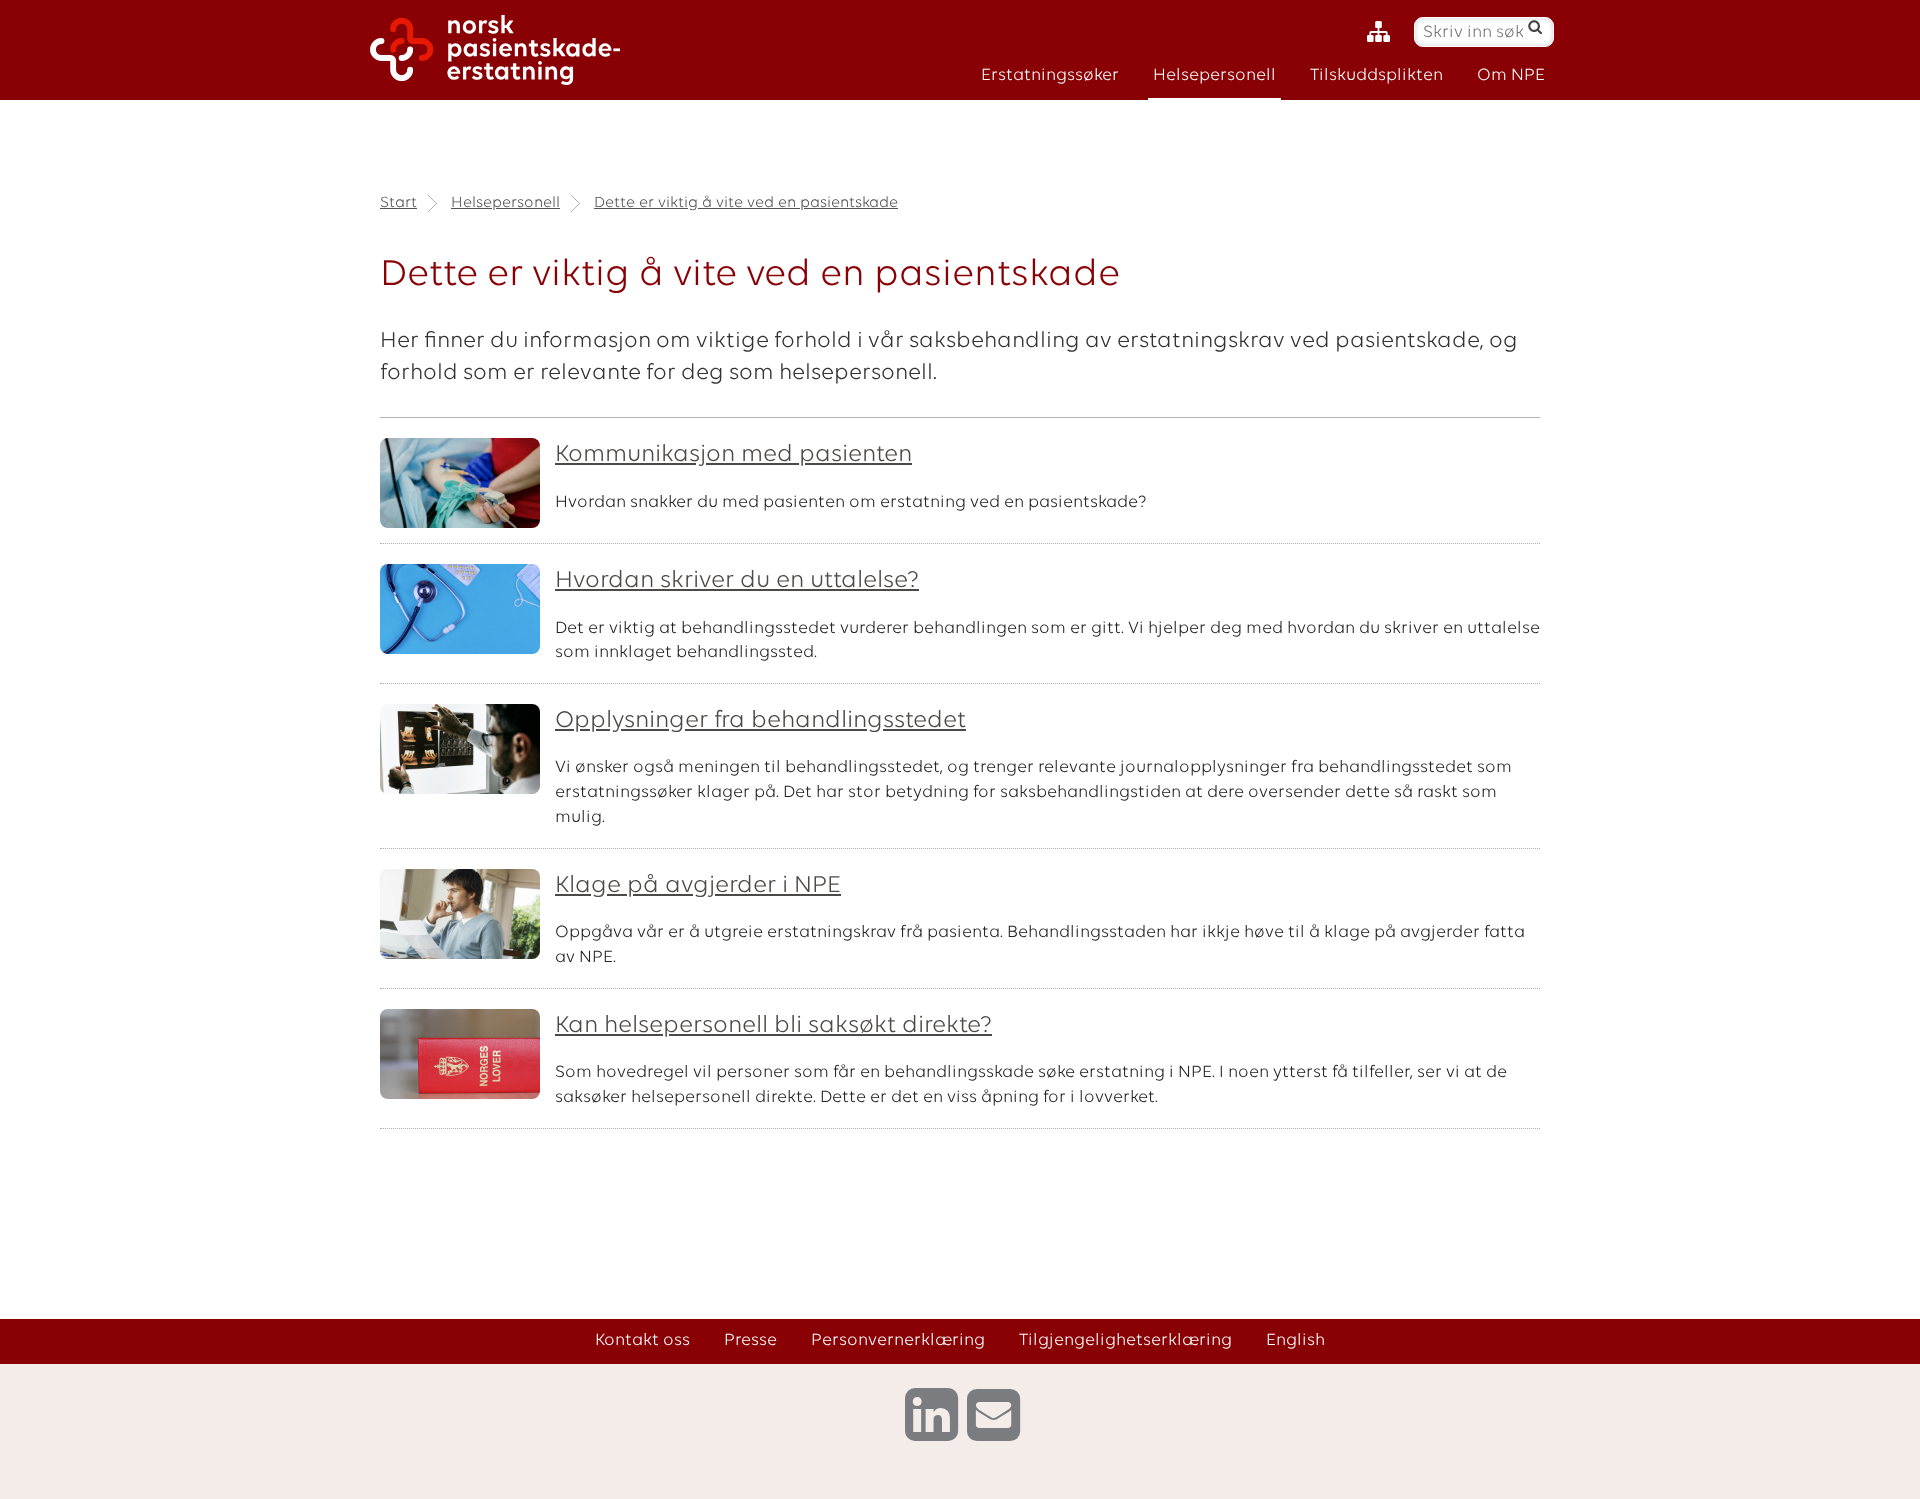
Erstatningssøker (1050, 75)
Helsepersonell (1214, 75)
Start (398, 203)
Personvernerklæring (898, 1340)
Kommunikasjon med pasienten (733, 455)
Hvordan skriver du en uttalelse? (737, 581)
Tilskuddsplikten (1376, 75)
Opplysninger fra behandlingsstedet (760, 721)
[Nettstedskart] (1383, 32)
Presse (750, 1340)
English (1295, 1340)
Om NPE (1511, 75)
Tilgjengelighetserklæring (1125, 1340)
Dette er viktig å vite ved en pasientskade (746, 203)
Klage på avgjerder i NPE (698, 886)
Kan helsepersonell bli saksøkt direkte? (773, 1026)
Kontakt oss (642, 1340)
